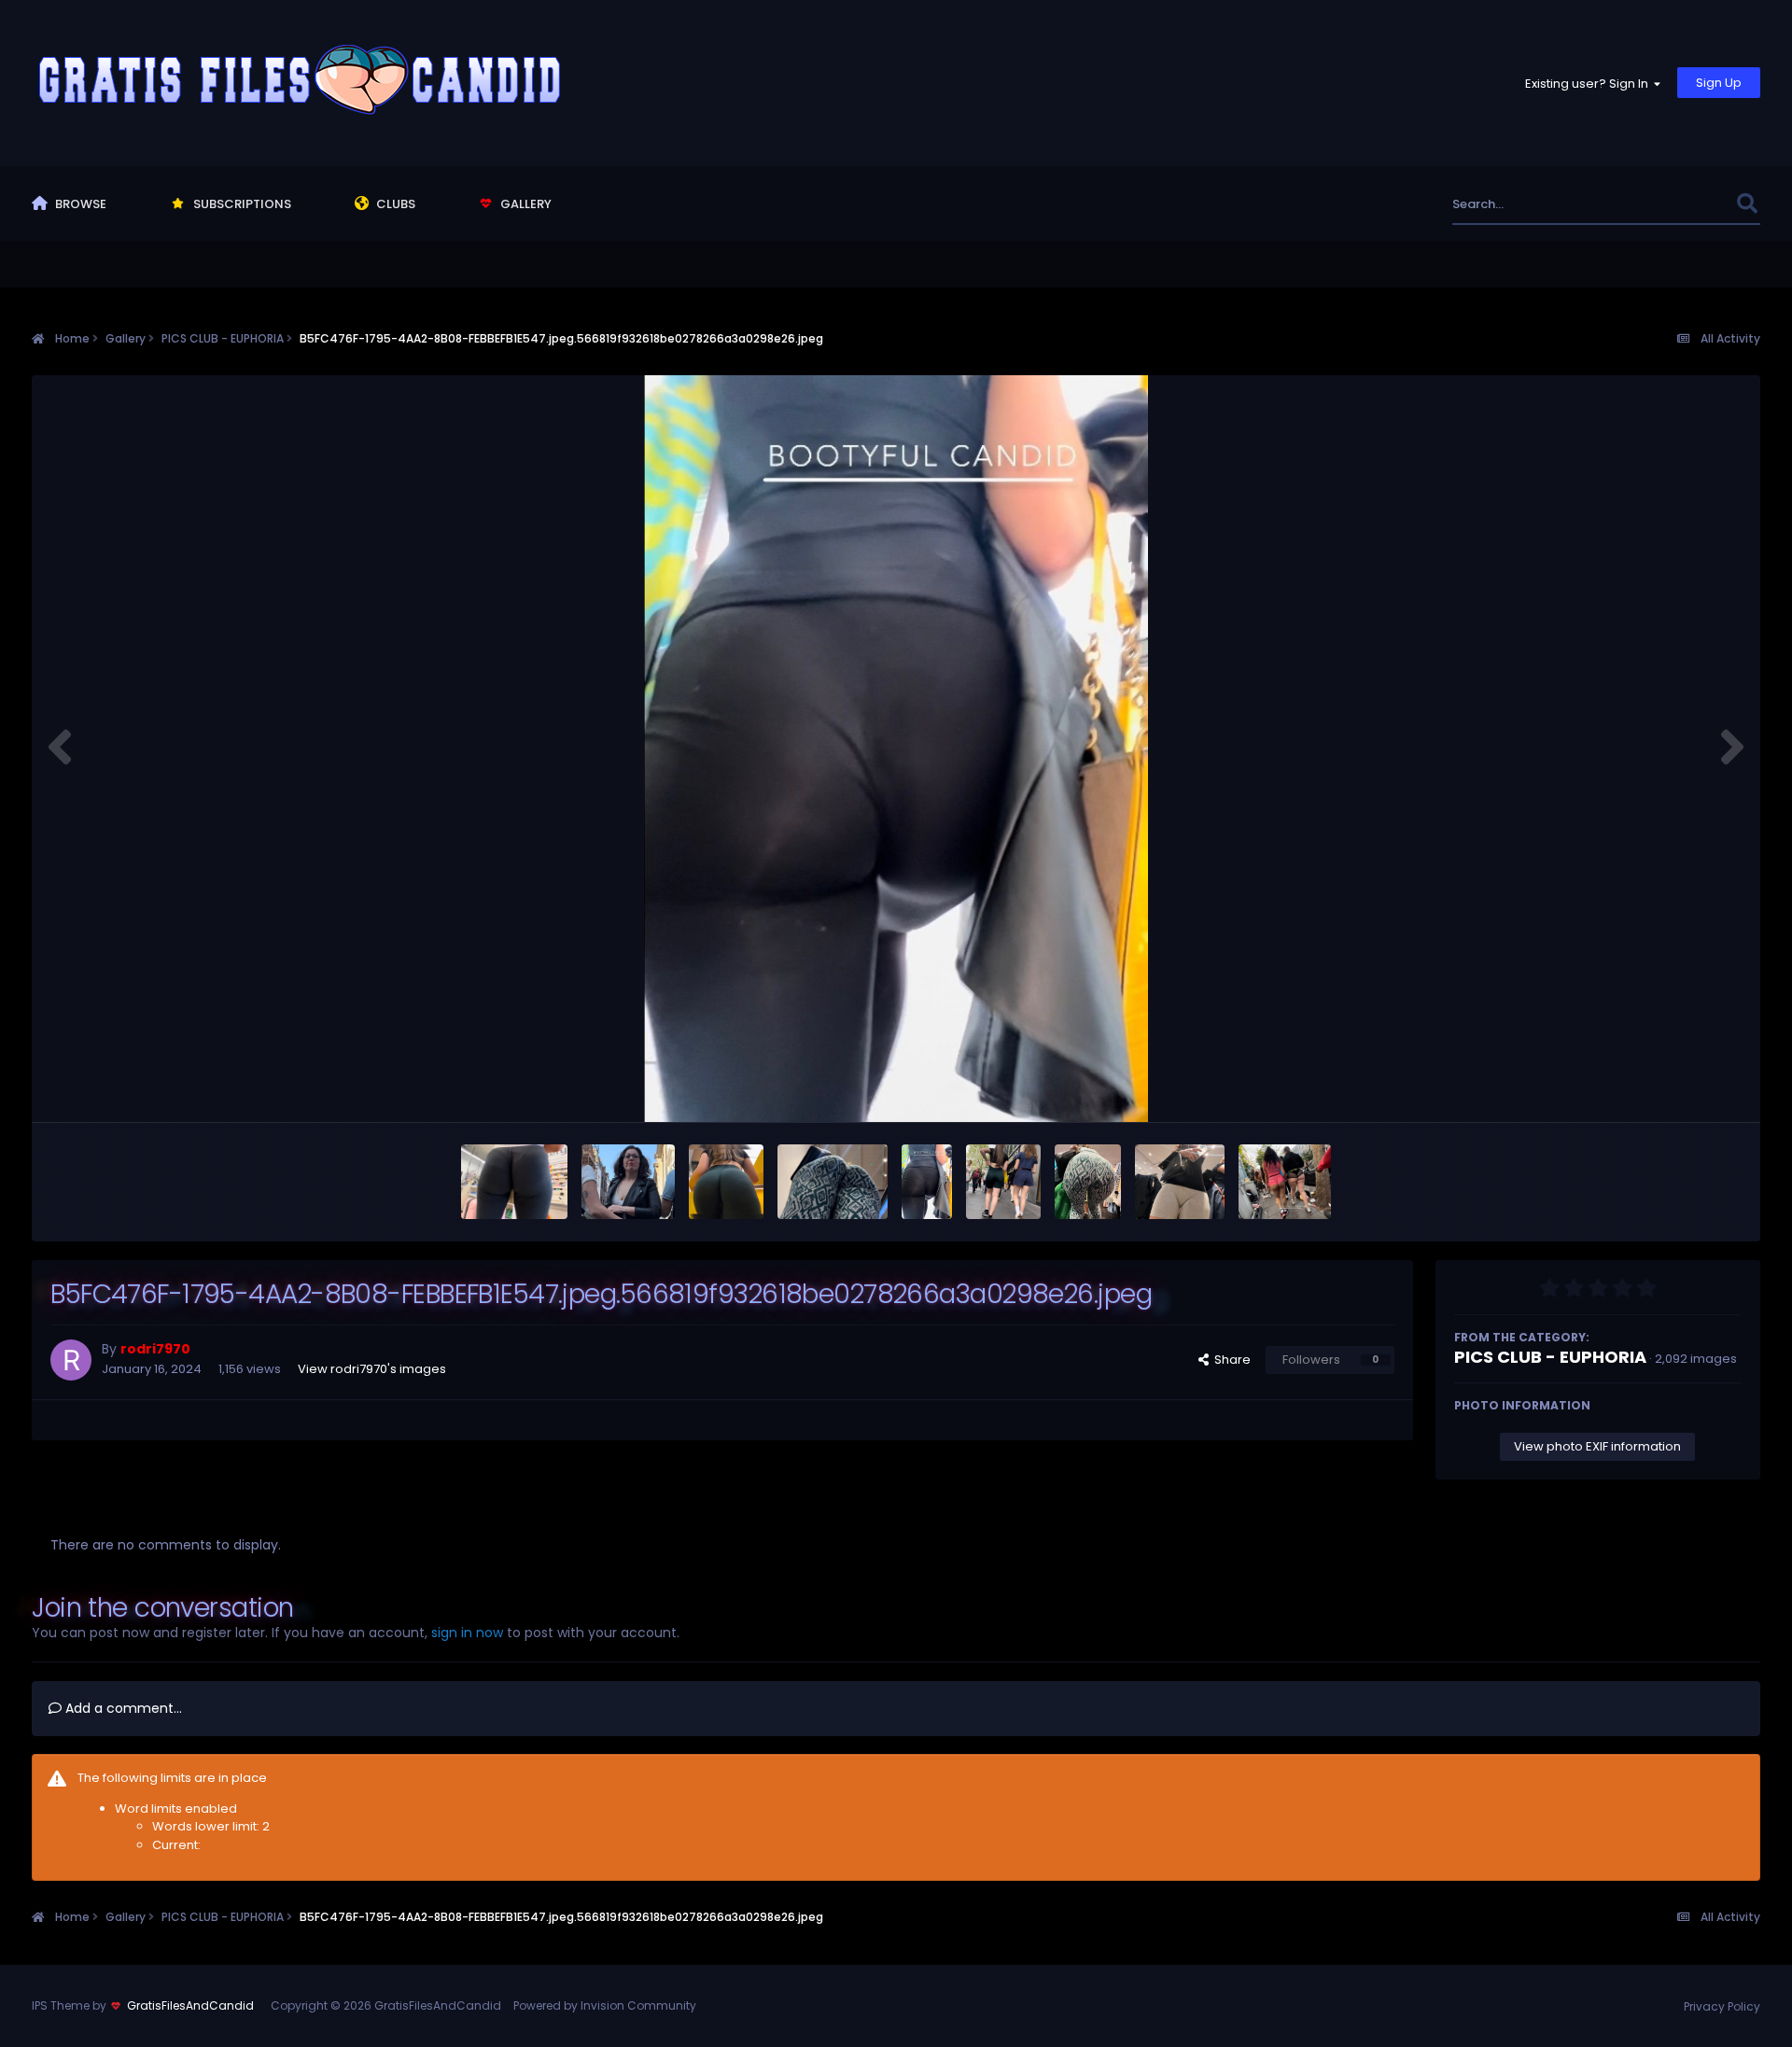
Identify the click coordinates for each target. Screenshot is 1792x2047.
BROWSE (79, 204)
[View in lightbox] (896, 749)
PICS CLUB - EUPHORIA (1550, 1357)
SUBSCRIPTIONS (241, 204)
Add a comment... (122, 1708)
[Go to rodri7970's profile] (71, 1360)
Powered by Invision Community (605, 2005)
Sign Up (1719, 83)
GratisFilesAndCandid (190, 2005)
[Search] (1748, 204)
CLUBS (394, 204)
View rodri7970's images (372, 1369)
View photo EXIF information (1597, 1446)
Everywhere (1679, 204)
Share (1230, 1360)
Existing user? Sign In (1589, 84)
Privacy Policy (1722, 2006)
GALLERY (525, 204)
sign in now (467, 1633)
